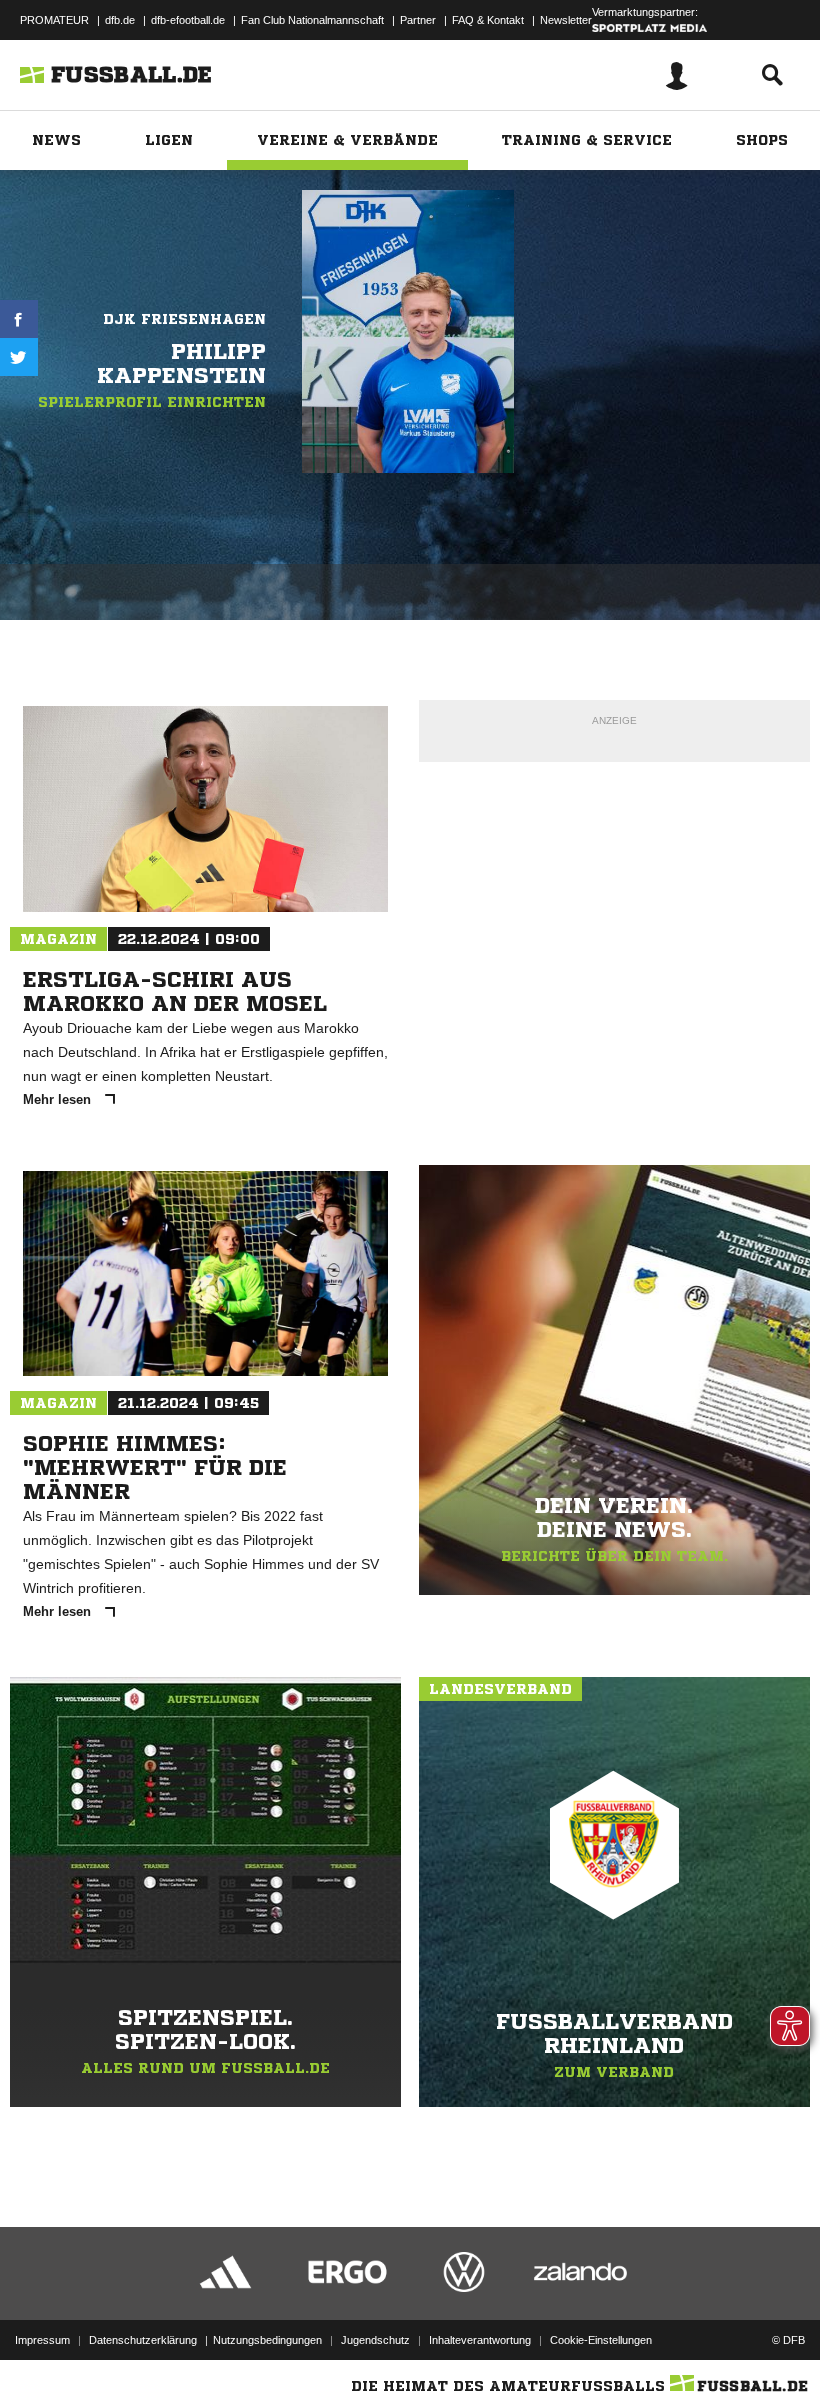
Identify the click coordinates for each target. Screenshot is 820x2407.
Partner (418, 20)
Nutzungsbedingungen (267, 2340)
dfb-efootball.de (188, 20)
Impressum (42, 2340)
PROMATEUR (54, 20)
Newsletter (566, 20)
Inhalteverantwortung (480, 2340)
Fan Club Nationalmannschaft (312, 20)
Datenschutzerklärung (143, 2340)
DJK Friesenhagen (184, 319)
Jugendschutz (375, 2340)
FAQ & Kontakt (488, 20)
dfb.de (120, 20)
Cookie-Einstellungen (601, 2340)
